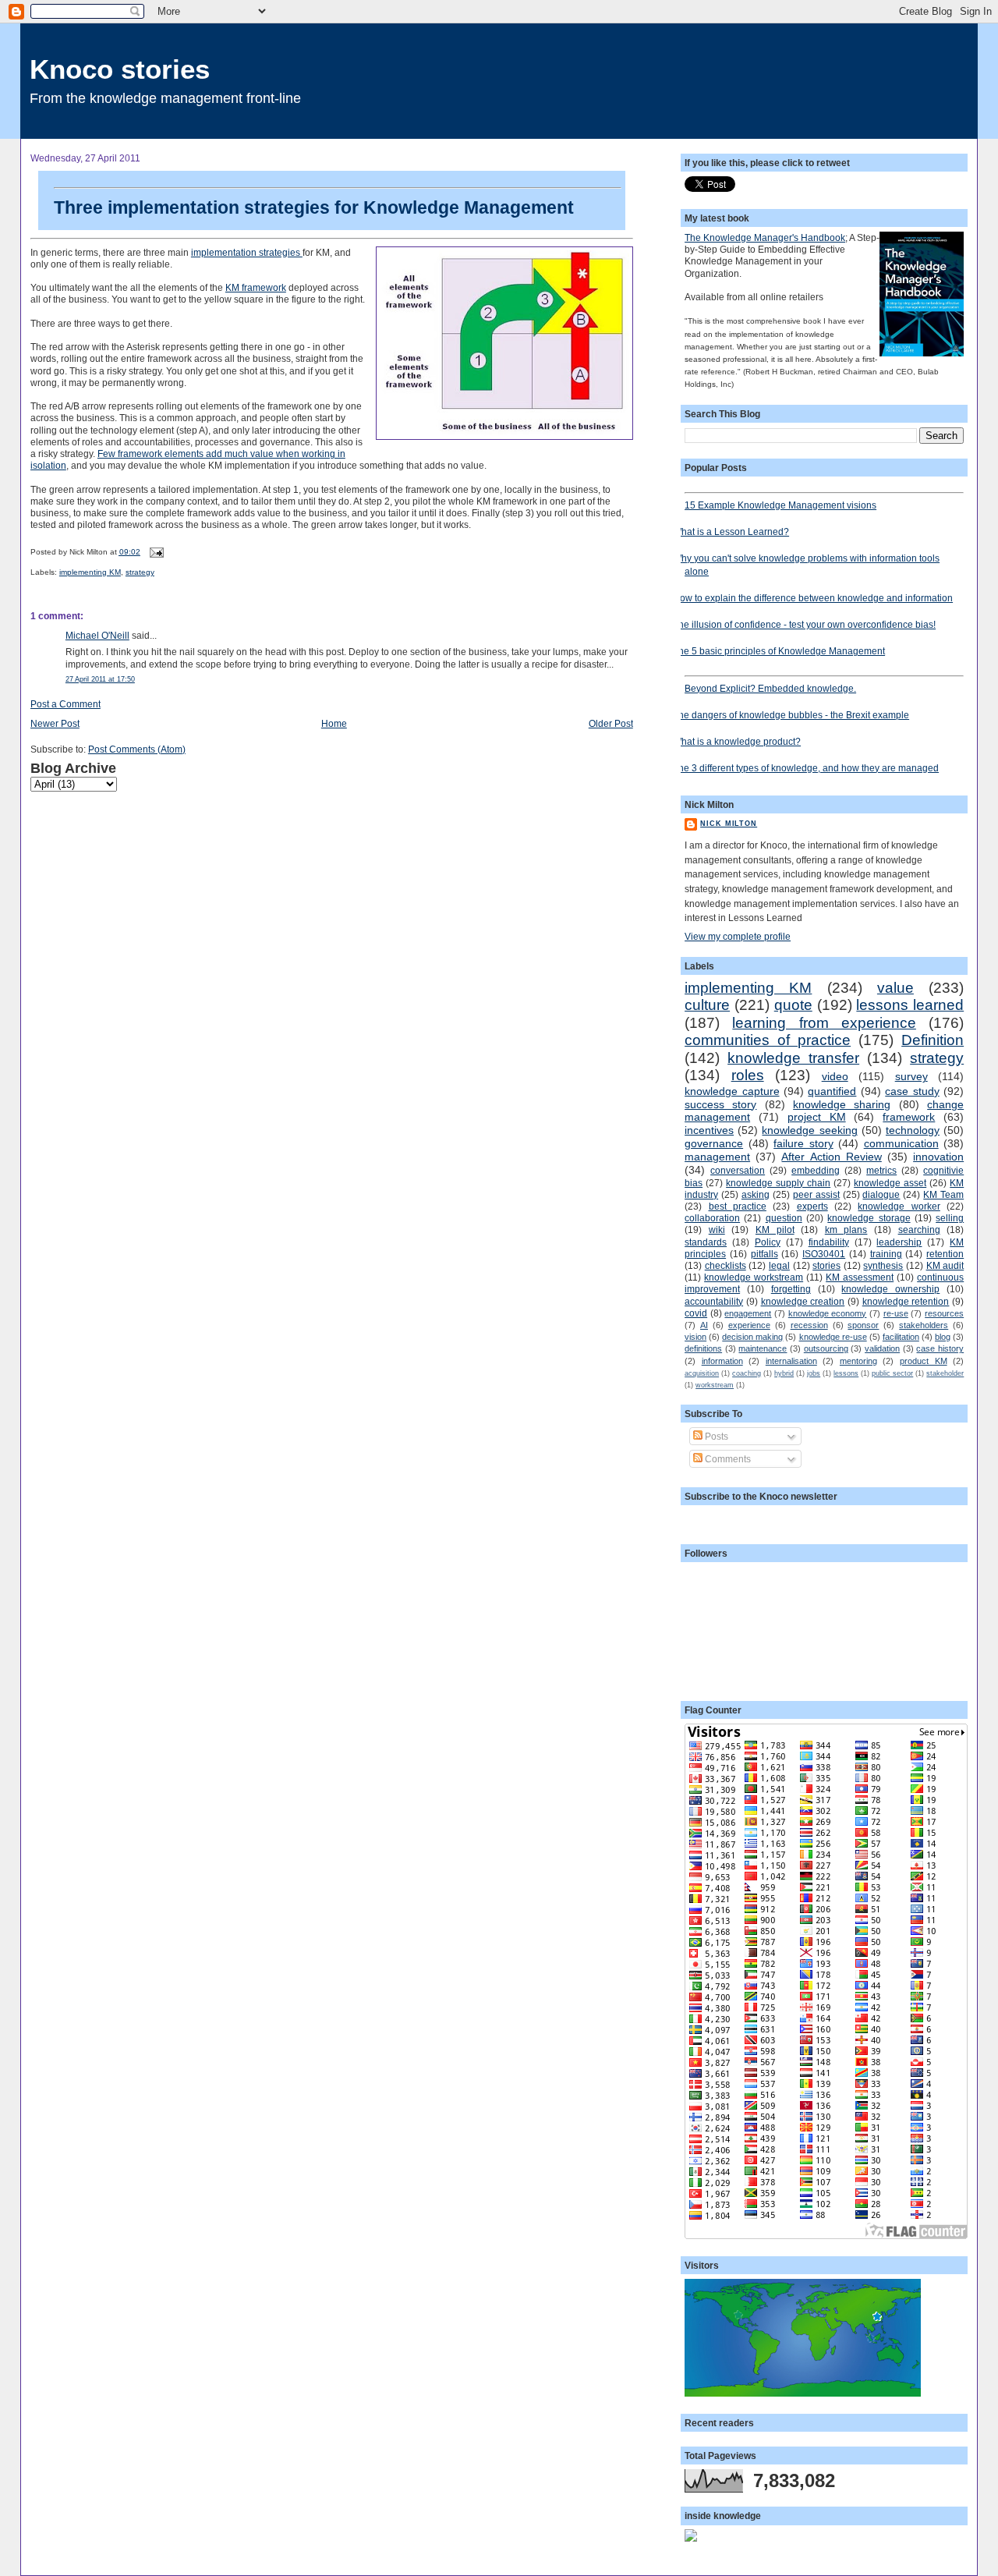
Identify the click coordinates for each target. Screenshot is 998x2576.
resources (944, 1313)
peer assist (816, 1194)
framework (909, 1117)
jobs (814, 1373)
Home (334, 723)
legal (779, 1265)
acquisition (702, 1373)
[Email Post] (155, 552)
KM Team (943, 1194)
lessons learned (910, 1005)
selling (950, 1218)
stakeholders (924, 1325)
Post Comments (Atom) (137, 749)
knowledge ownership (890, 1289)
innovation (938, 1157)
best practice (738, 1206)
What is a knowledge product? (737, 741)
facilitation (901, 1337)
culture (707, 1005)
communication (901, 1143)
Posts (715, 1436)
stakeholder (945, 1373)
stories (826, 1265)
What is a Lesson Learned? (731, 531)
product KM (924, 1361)
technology (913, 1130)
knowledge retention (906, 1301)
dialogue (881, 1194)
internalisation (791, 1361)
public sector (892, 1373)
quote (793, 1005)
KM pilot (775, 1230)
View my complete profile (738, 936)
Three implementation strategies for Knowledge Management (314, 207)
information (722, 1361)
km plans (846, 1230)
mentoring (858, 1361)
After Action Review (831, 1157)
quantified (832, 1091)
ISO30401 (824, 1254)
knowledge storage (869, 1218)
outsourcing (826, 1348)
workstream (715, 1385)
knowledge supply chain (778, 1183)
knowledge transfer (793, 1058)
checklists (725, 1265)
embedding (816, 1170)
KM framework (256, 287)
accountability (714, 1301)
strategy (140, 572)
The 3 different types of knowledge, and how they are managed (806, 768)
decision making (752, 1337)
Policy (768, 1242)
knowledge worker (899, 1206)
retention (945, 1254)
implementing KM (90, 572)
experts (812, 1206)
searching (919, 1230)
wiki (717, 1230)
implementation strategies (247, 252)
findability (829, 1242)
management (717, 1157)
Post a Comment (65, 704)
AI (704, 1325)
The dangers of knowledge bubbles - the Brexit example (791, 715)
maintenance (763, 1348)
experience (749, 1325)
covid (696, 1313)
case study (912, 1091)
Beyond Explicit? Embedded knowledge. (770, 688)
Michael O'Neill (97, 635)
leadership (899, 1242)
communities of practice (768, 1040)
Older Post (611, 723)
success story (720, 1104)
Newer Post (55, 723)
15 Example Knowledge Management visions (780, 505)
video (835, 1076)
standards (706, 1242)
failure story (803, 1143)
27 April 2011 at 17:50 (100, 679)
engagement (748, 1313)
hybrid (784, 1373)
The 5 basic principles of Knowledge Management (779, 651)
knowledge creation (803, 1301)
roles (748, 1075)
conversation (738, 1170)
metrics (881, 1170)
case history (940, 1348)
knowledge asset (890, 1183)
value (895, 988)
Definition (933, 1040)
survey (911, 1076)
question (784, 1218)
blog (943, 1337)
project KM (817, 1117)
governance (714, 1143)
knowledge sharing (842, 1104)
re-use (896, 1313)
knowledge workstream (754, 1277)
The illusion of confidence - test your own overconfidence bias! (804, 624)
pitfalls (764, 1254)
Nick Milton (729, 824)
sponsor (863, 1325)
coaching (747, 1373)
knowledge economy (828, 1313)
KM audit (945, 1265)
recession (809, 1325)
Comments (727, 1459)
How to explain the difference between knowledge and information (813, 598)
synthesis (883, 1265)
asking (756, 1194)
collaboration (712, 1218)
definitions (703, 1348)
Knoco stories (120, 69)
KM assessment (860, 1277)
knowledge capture (732, 1091)
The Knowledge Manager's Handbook (765, 237)
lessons (846, 1373)
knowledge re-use (833, 1337)
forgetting (791, 1289)
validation (882, 1348)
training (886, 1254)
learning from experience (824, 1023)
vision (695, 1337)
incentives (709, 1130)
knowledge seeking (809, 1130)
